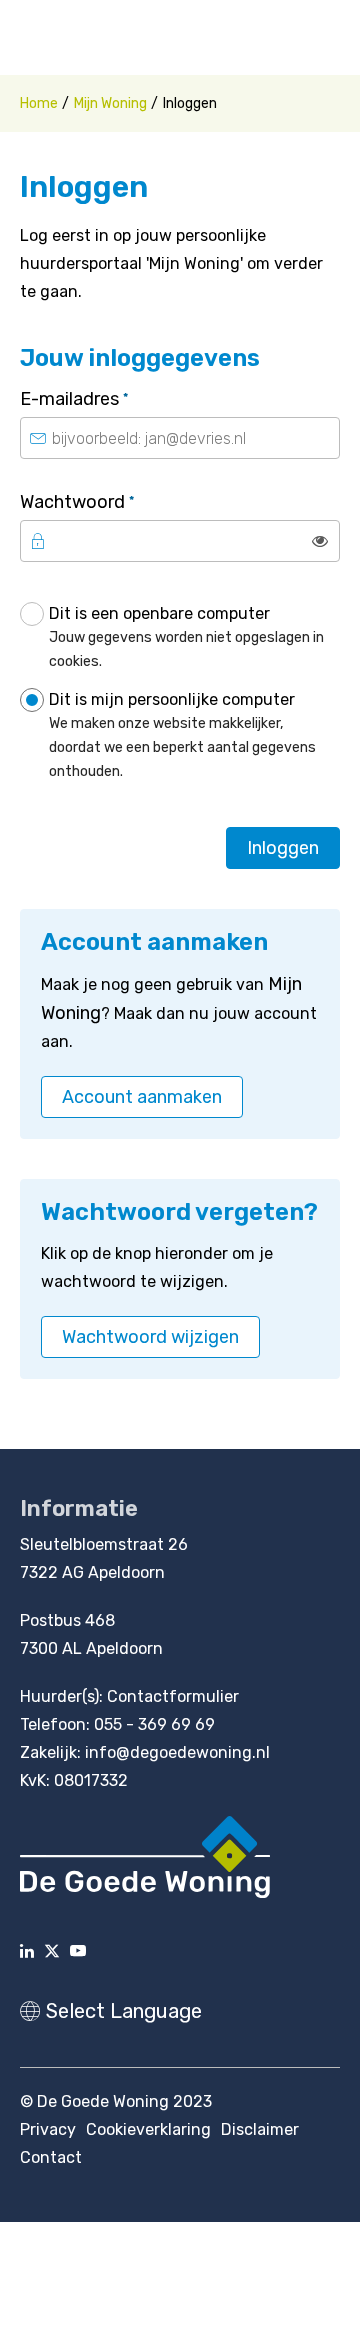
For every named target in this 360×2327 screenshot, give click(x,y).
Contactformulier (173, 1696)
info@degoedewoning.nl (177, 1752)
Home (39, 103)
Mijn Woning (110, 103)
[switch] (320, 541)
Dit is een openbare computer (186, 637)
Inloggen (283, 848)
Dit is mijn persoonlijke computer (182, 735)
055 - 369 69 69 (154, 1724)
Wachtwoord (121, 501)
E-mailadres (118, 398)
